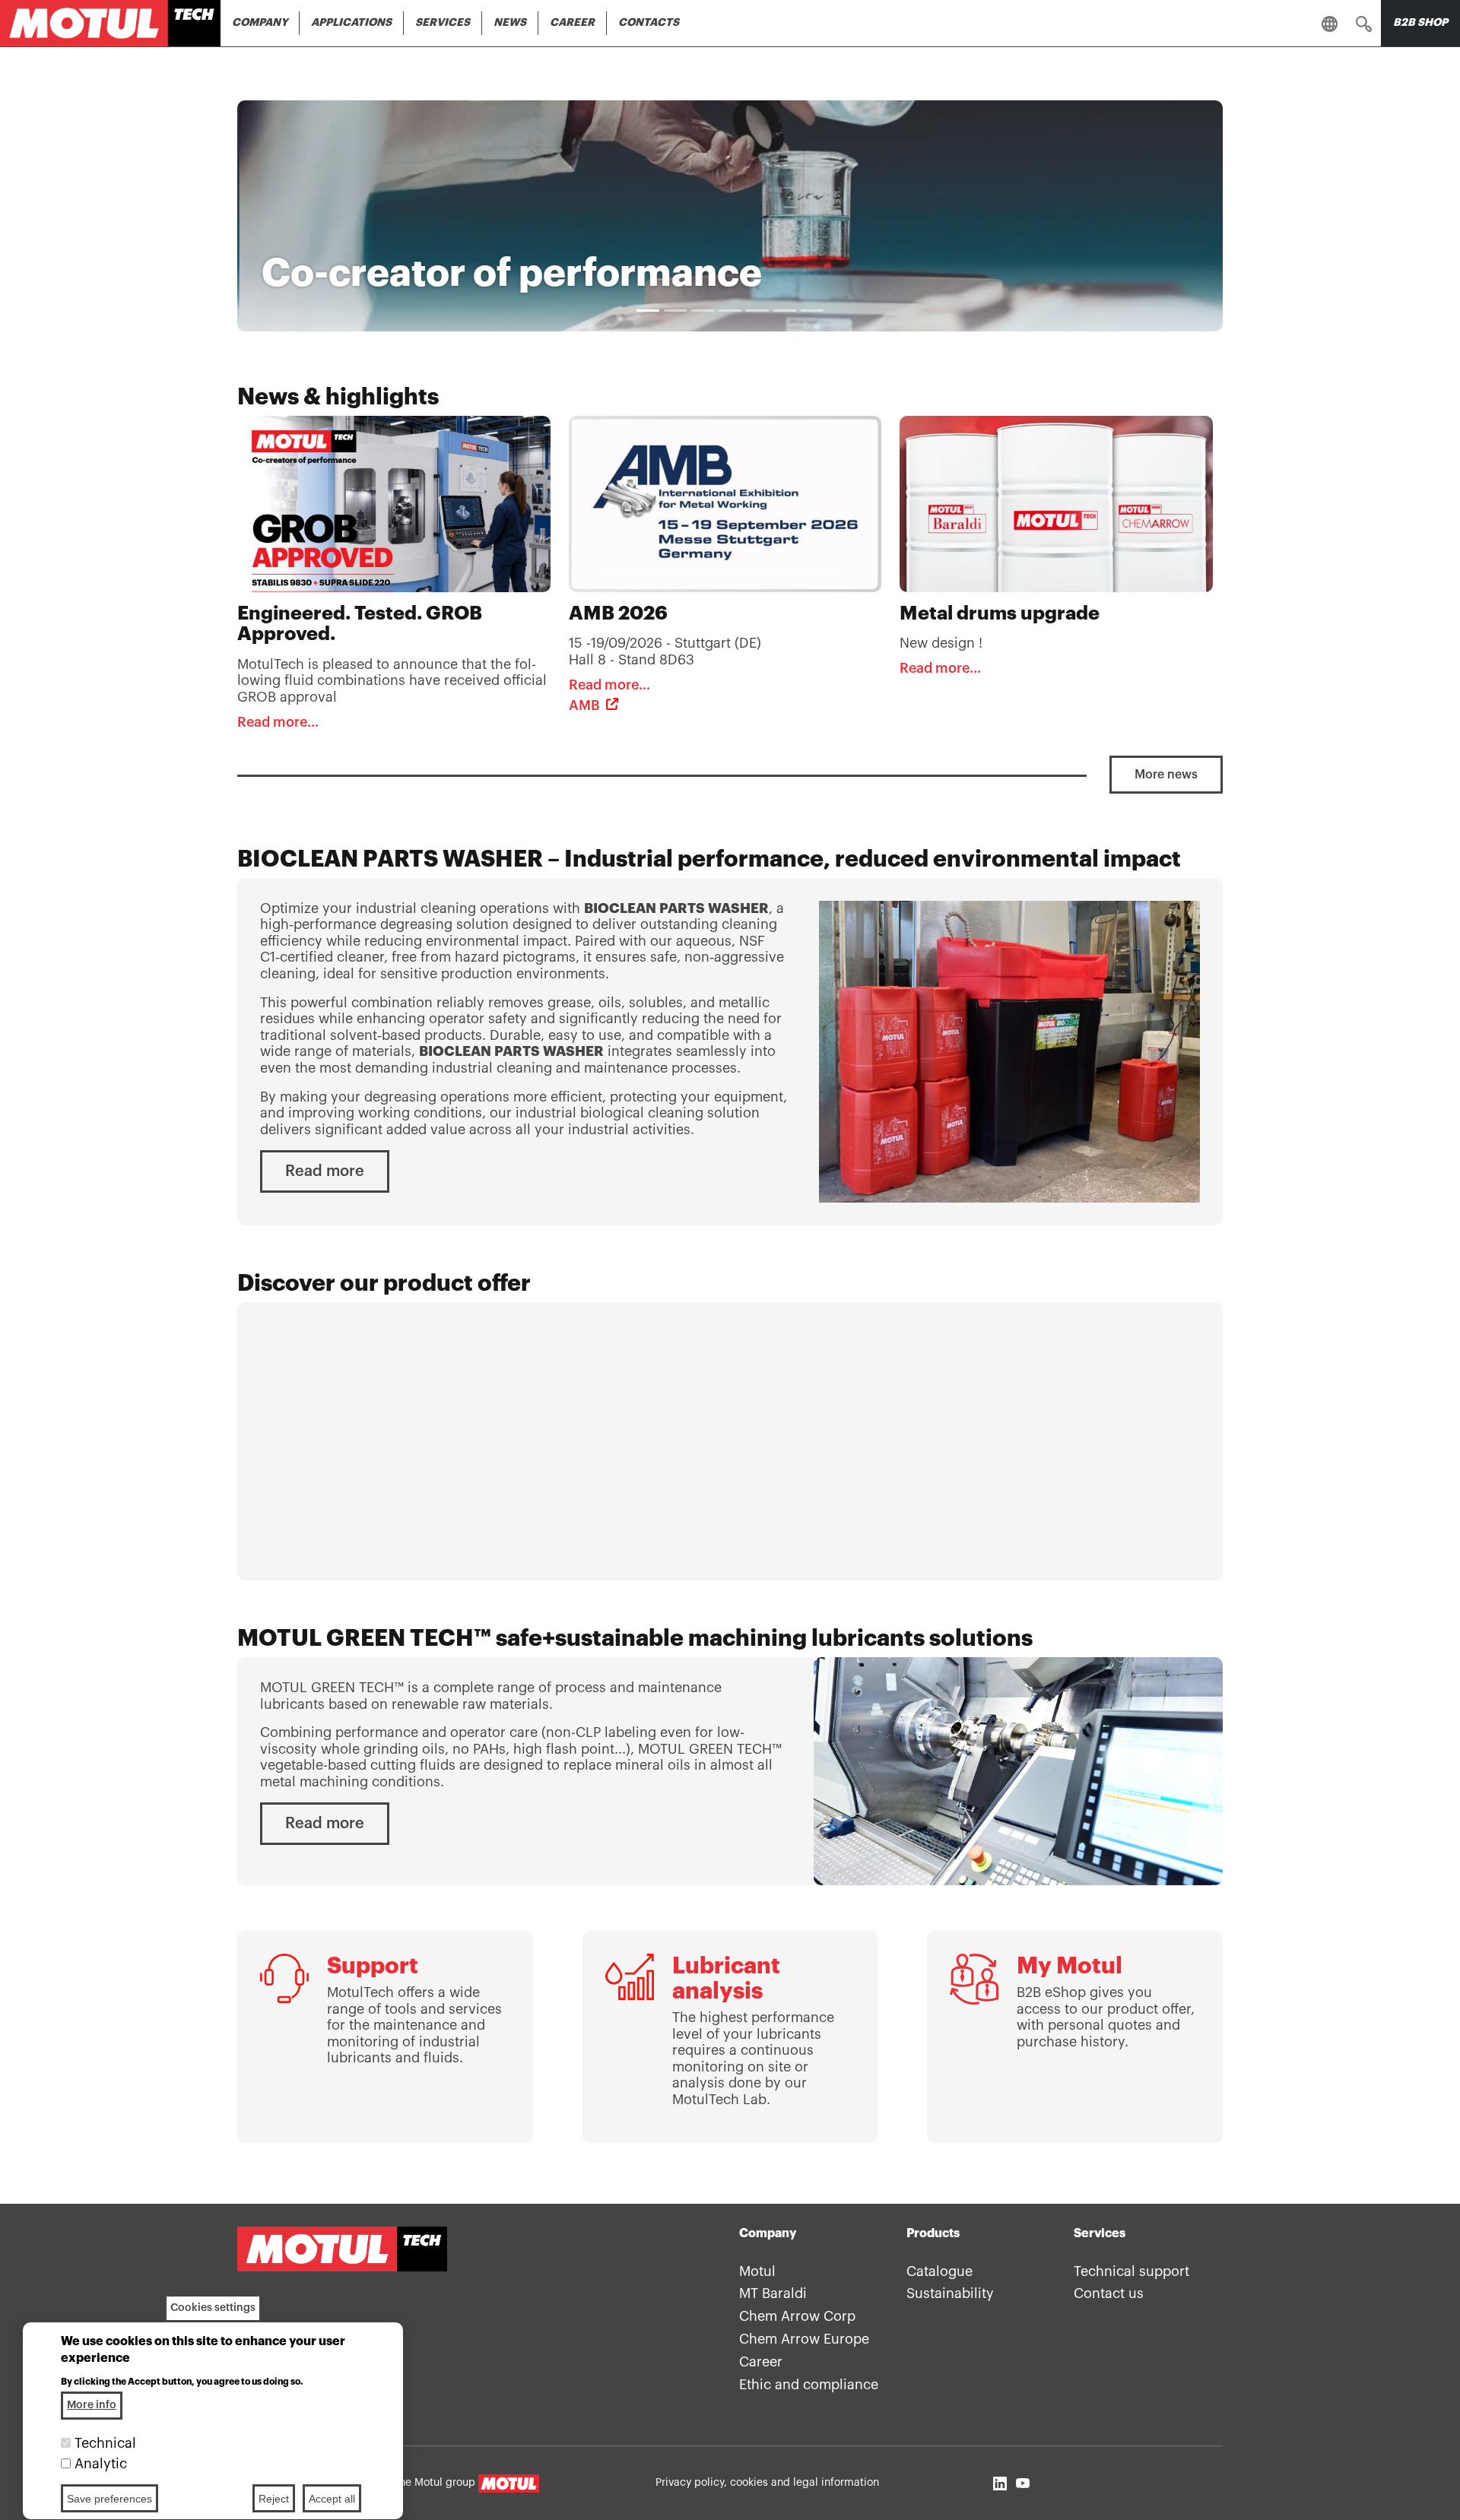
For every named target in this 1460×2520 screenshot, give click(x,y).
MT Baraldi (773, 2293)
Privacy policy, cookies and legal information (767, 2483)
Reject (274, 2499)
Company (260, 23)
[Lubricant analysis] (730, 2037)
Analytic (101, 2464)
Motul (757, 2271)
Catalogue (939, 2271)
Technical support (1131, 2271)
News (510, 23)
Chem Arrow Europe (804, 2339)
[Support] (385, 2037)
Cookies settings (213, 2308)
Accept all (332, 2499)
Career (572, 23)
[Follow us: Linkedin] (1000, 2483)
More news (1166, 775)
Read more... (278, 722)
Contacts (649, 23)
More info (92, 2405)
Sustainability (950, 2293)
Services (443, 23)
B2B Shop (1420, 23)
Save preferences (109, 2499)
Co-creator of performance (512, 274)
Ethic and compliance (809, 2385)
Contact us (1109, 2293)
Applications (351, 23)
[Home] (110, 23)
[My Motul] (1075, 2037)
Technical (105, 2443)
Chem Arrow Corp (797, 2316)
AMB (584, 705)
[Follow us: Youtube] (1023, 2483)
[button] (1364, 24)
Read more (325, 1171)
